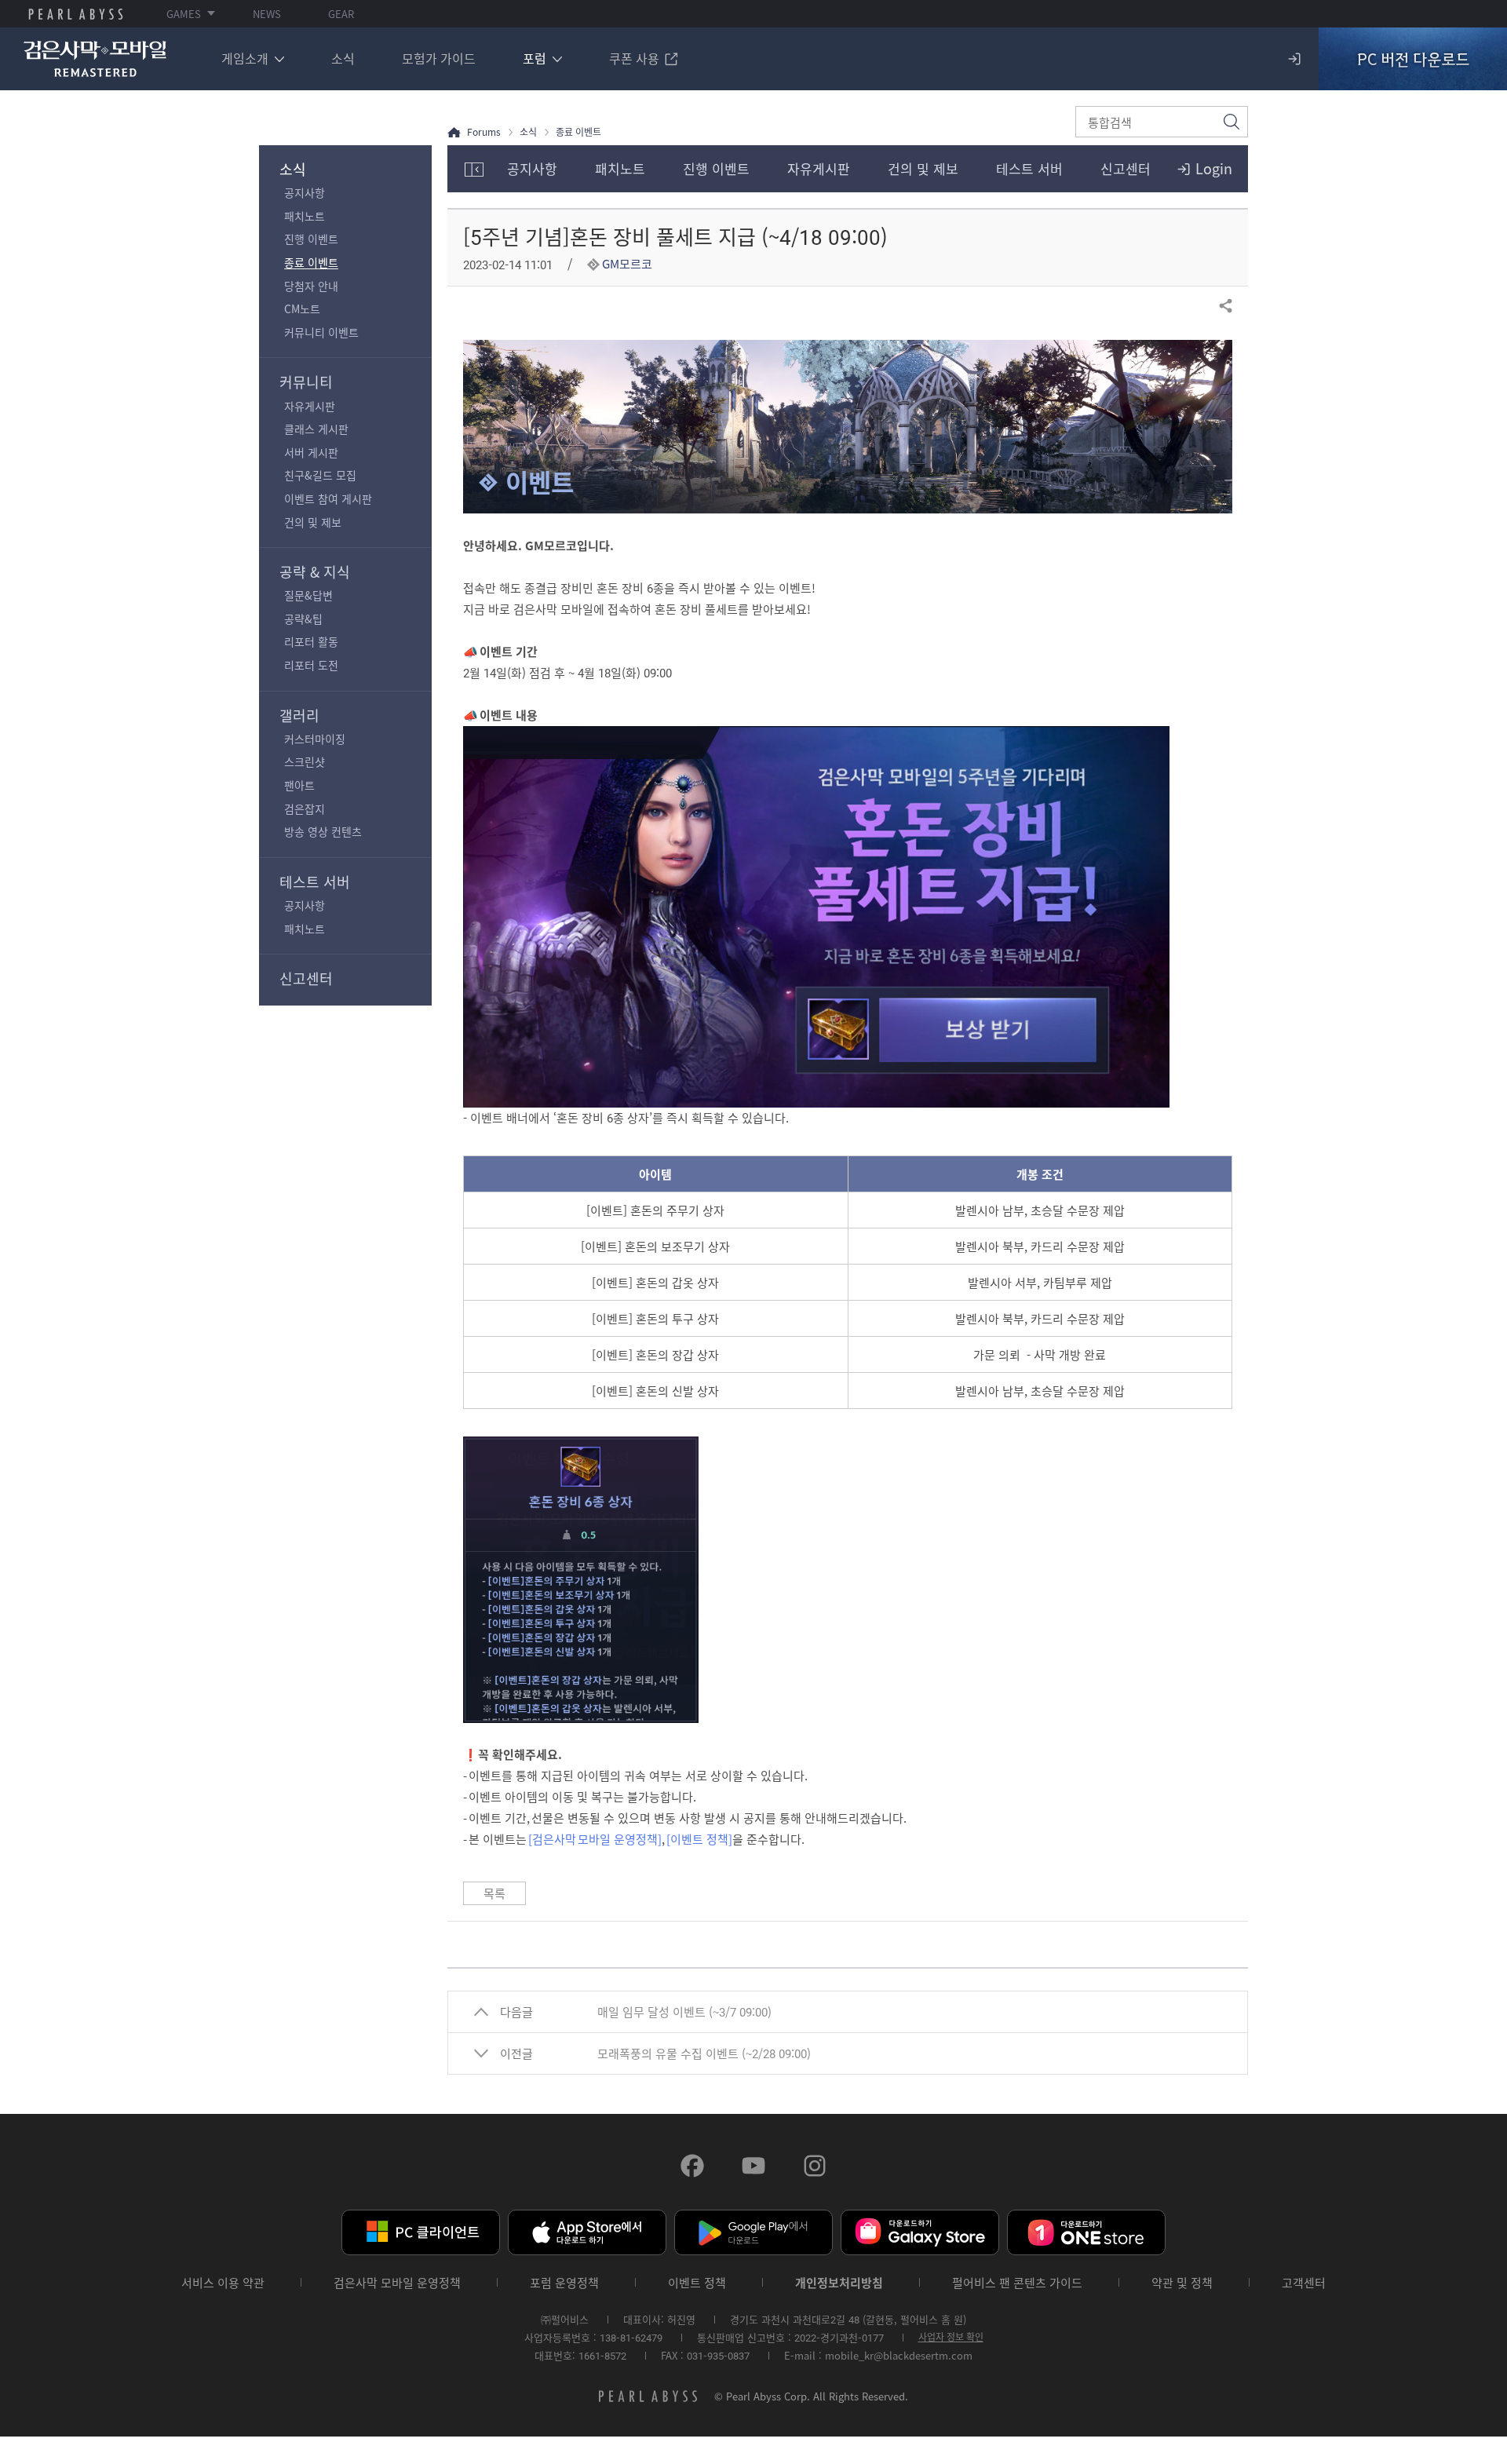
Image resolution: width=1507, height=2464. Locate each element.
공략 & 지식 (315, 572)
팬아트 (299, 785)
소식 (343, 58)
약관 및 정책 (1182, 2283)
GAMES (184, 14)
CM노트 (302, 308)
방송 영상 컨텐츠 (323, 831)
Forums (484, 132)
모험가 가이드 (439, 58)
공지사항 (305, 192)
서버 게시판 (311, 452)
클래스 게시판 (316, 429)
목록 (494, 1893)
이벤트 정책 (697, 2283)
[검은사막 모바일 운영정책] (595, 1839)
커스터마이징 (315, 739)
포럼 (535, 58)
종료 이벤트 (311, 262)
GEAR (341, 14)
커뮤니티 (306, 382)
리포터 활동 (311, 641)
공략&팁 (303, 619)
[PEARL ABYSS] (76, 14)
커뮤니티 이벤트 (321, 332)
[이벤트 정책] (699, 1839)
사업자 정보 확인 (951, 2337)
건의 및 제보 (313, 522)
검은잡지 (305, 809)
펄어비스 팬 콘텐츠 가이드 (1017, 2283)
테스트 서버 (315, 882)
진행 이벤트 (311, 239)
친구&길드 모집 (320, 475)
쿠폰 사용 (634, 58)
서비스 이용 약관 (223, 2283)
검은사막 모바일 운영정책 (397, 2283)
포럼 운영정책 (564, 2283)
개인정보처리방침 (839, 2283)
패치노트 (305, 216)
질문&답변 (308, 595)
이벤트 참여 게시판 (328, 498)
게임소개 (245, 58)
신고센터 (306, 978)
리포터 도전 (311, 665)
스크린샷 (305, 761)
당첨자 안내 (311, 286)
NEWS (267, 14)
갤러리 (299, 715)
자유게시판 (310, 406)
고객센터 (1304, 2283)
